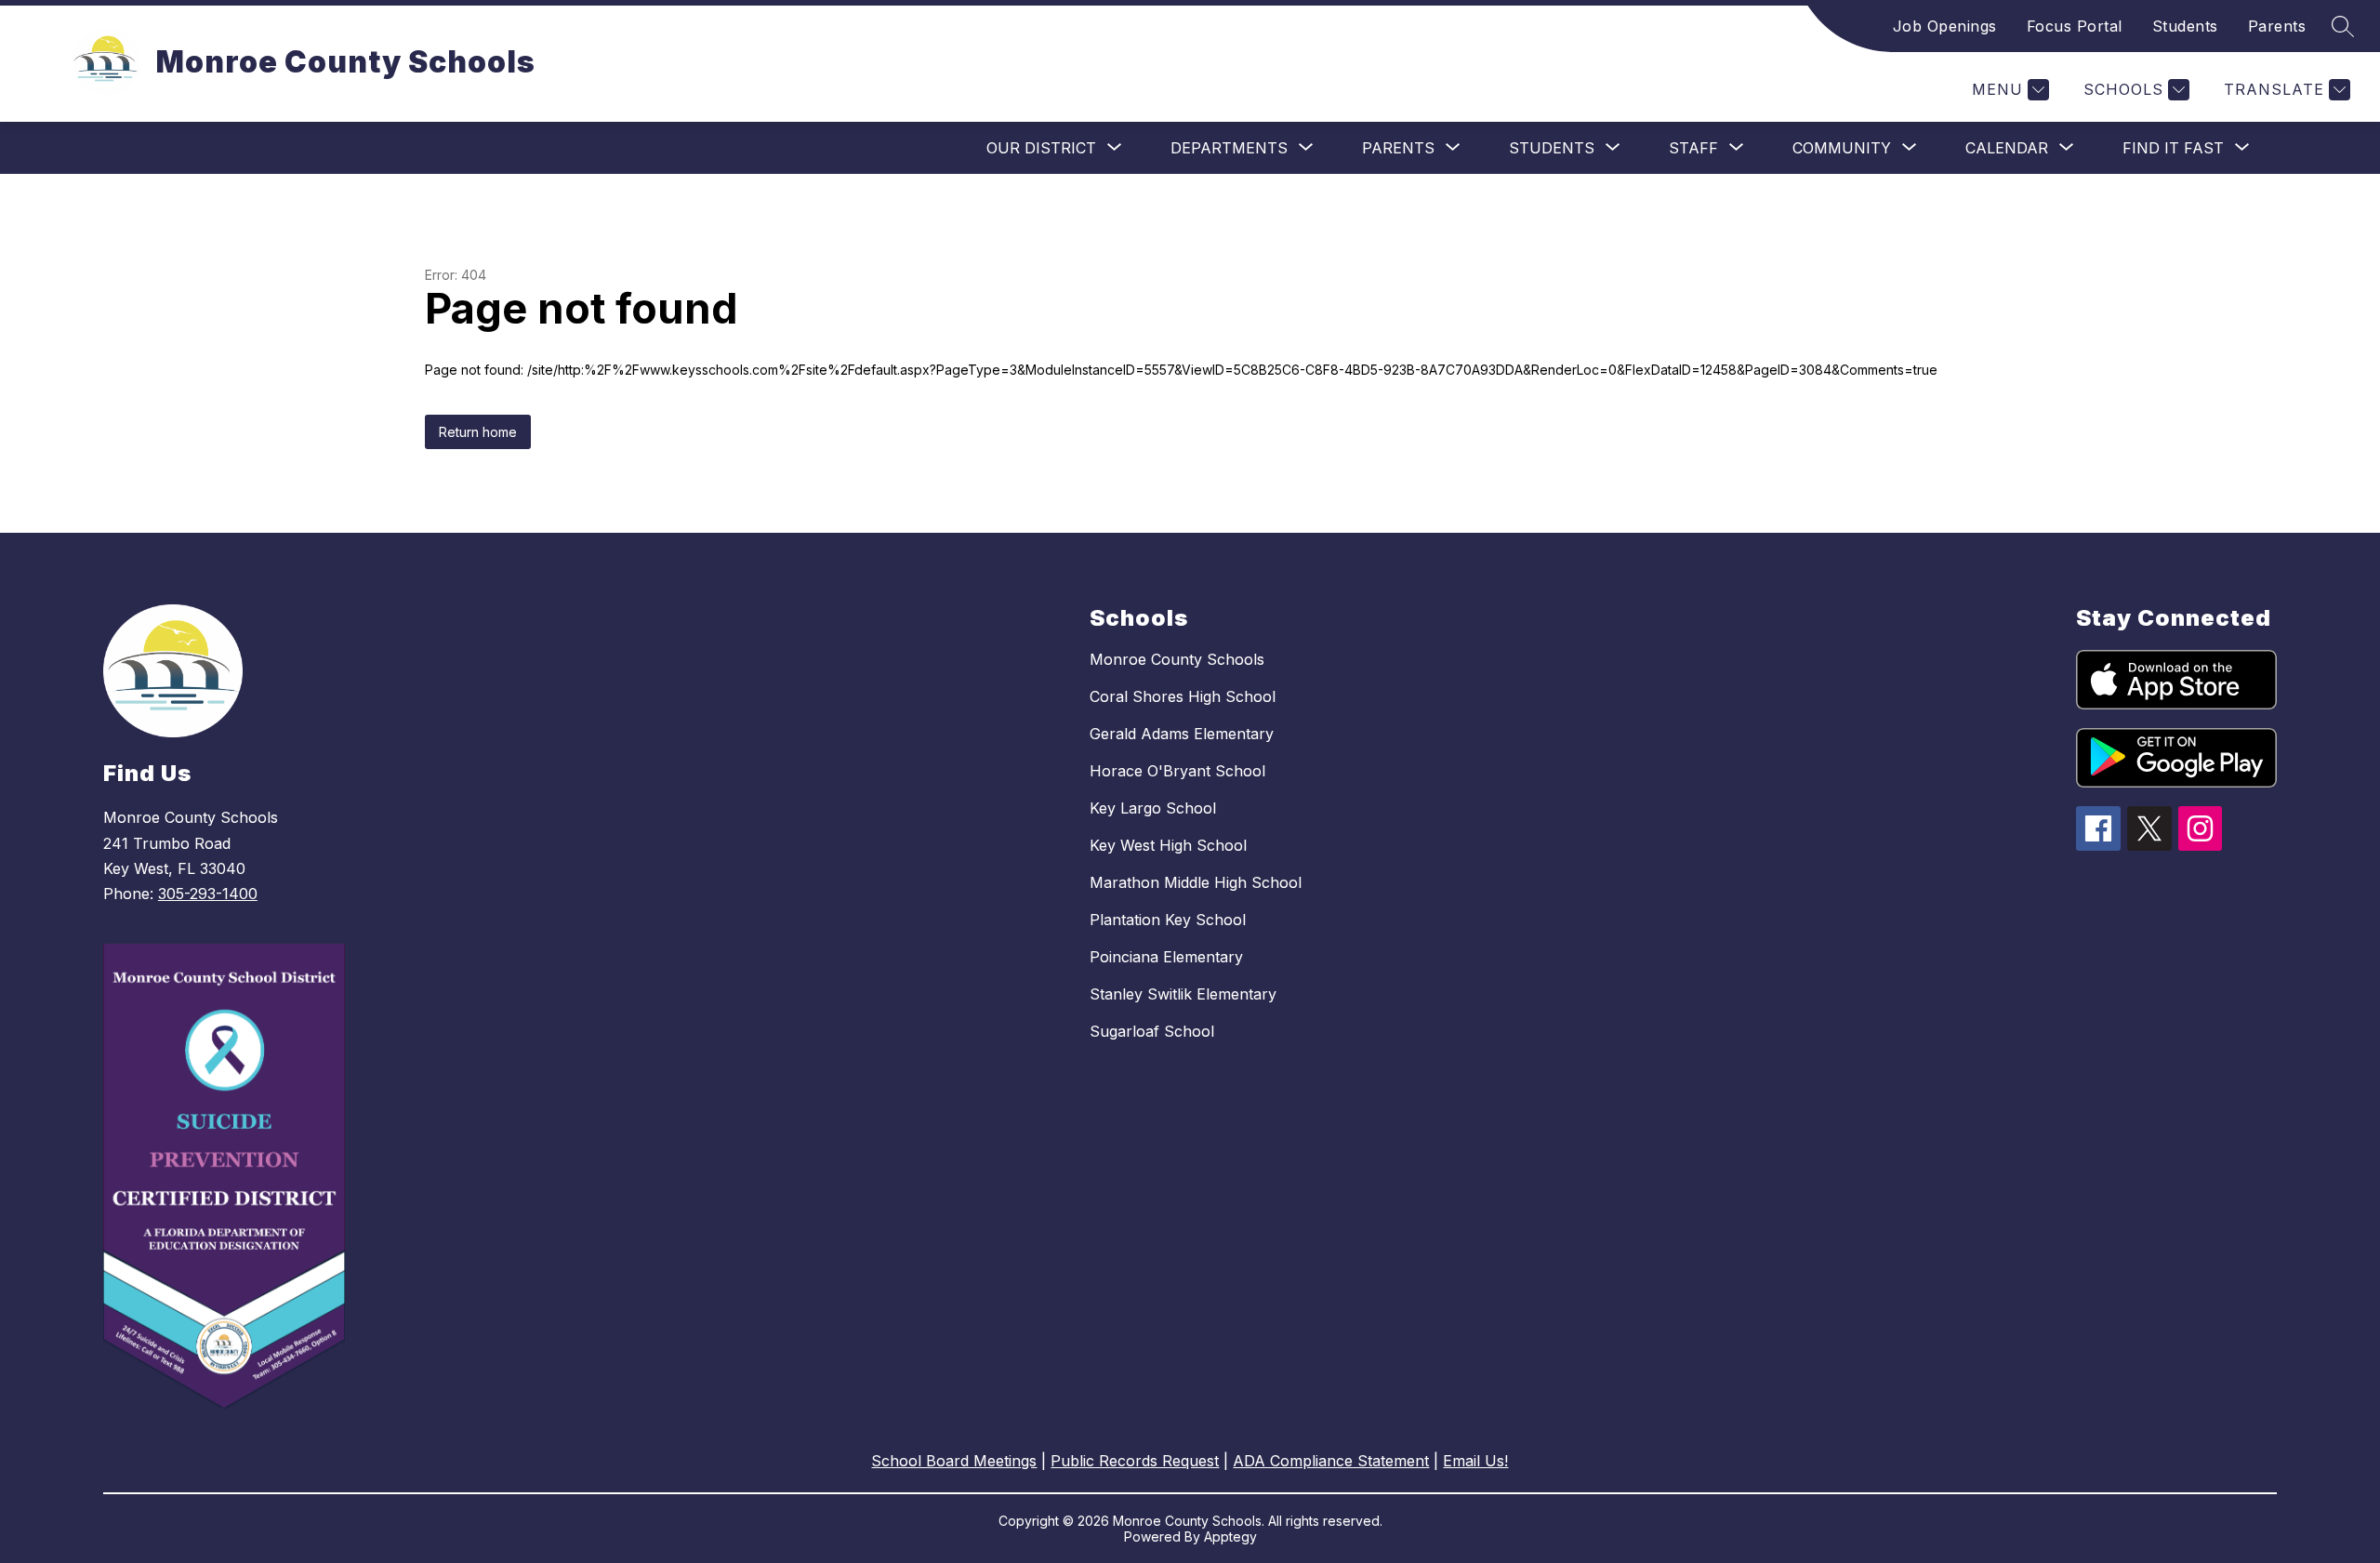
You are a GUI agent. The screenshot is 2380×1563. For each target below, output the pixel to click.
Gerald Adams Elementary (1182, 734)
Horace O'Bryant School (1177, 771)
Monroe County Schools (1177, 659)
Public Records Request (1135, 1461)
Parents (2277, 26)
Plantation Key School (1168, 920)
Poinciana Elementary (1166, 957)
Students (2185, 26)
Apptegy (1230, 1537)
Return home (478, 432)
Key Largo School (1153, 808)
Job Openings (1945, 26)
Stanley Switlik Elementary (1183, 994)
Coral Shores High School (1183, 696)
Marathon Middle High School (1196, 882)
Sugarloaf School (1152, 1031)
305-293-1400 (208, 894)
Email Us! (1475, 1461)
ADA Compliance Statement (1331, 1461)
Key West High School (1168, 845)
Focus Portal (2075, 26)
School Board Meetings (954, 1461)
